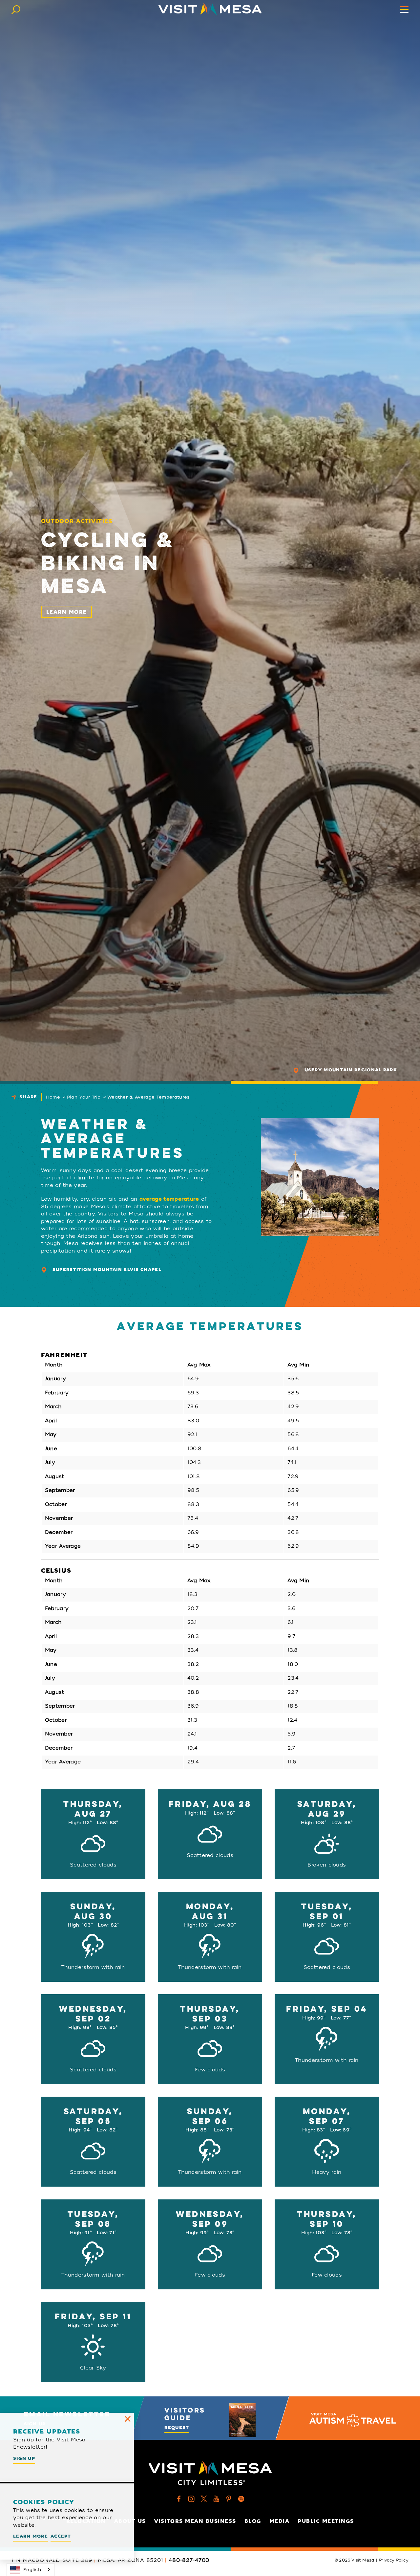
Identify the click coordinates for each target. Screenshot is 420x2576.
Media (280, 2521)
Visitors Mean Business (195, 2521)
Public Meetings (326, 2521)
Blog (253, 2521)
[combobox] (31, 2570)
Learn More (67, 612)
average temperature (169, 1199)
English (32, 2570)
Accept (61, 2536)
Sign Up (24, 2458)
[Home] (210, 9)
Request (177, 2427)
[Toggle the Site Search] (16, 9)
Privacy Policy (394, 2560)
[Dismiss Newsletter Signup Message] (128, 2419)
